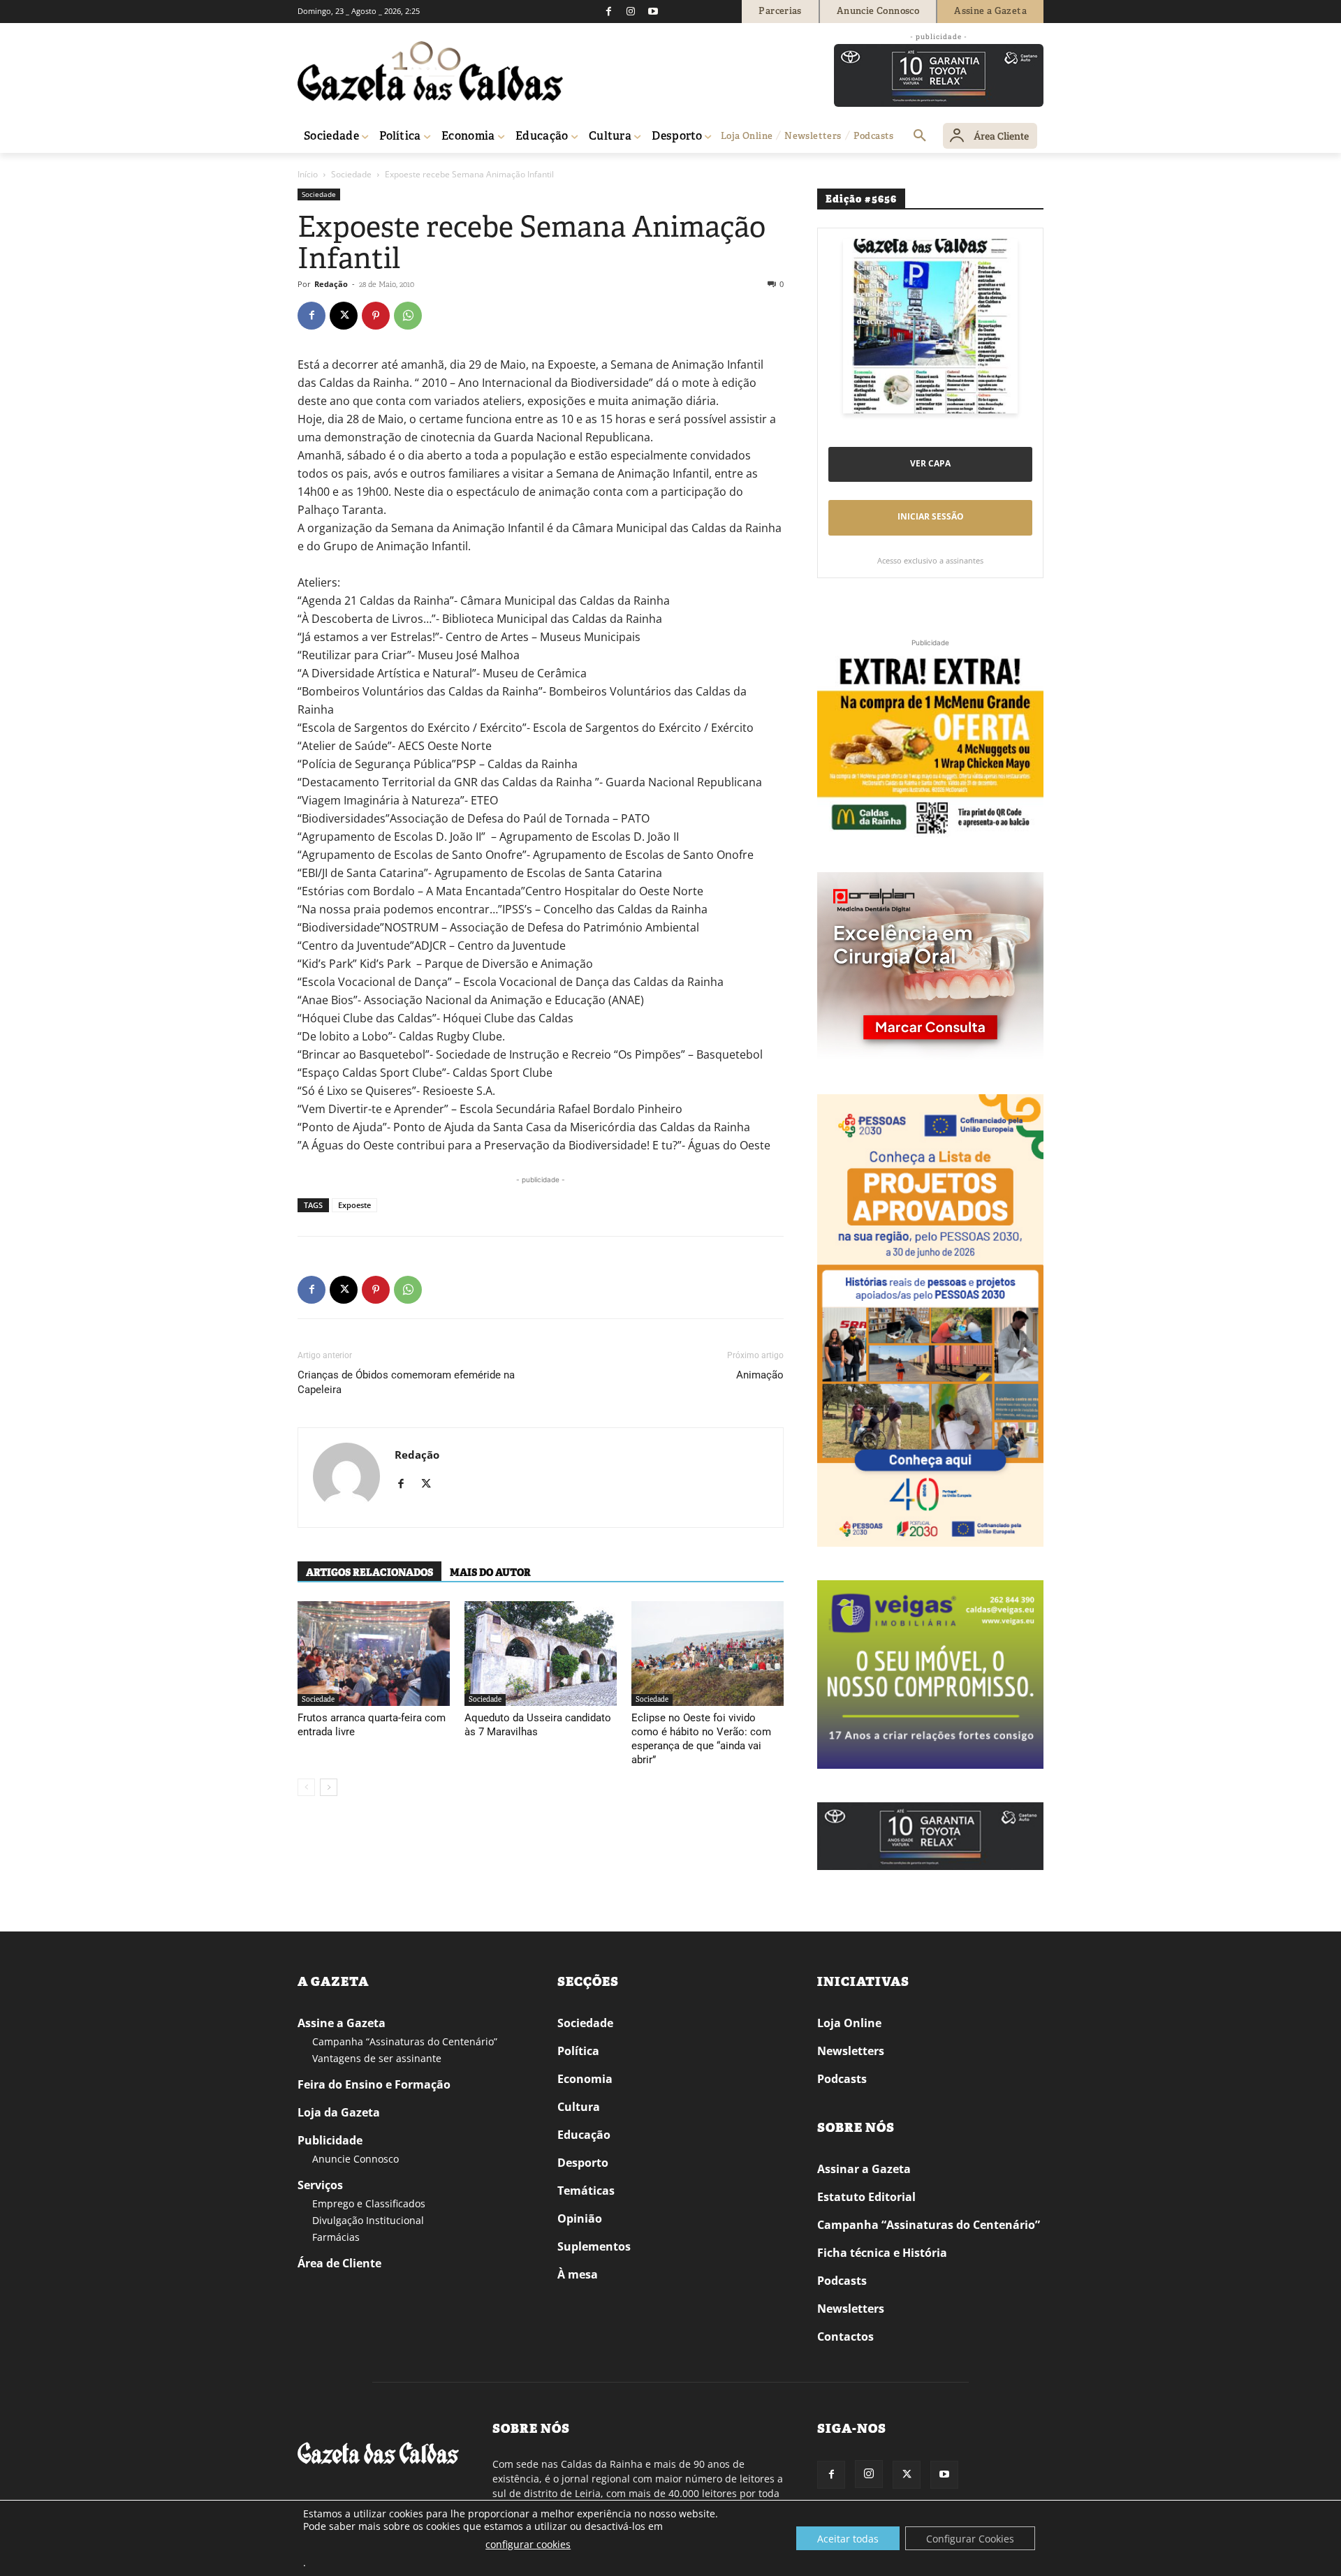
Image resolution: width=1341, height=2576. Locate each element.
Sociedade (351, 174)
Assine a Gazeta (342, 2023)
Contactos (845, 2336)
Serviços (320, 2185)
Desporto (583, 2163)
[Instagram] (631, 11)
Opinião (580, 2218)
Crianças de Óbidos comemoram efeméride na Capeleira (406, 1382)
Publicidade (330, 2140)
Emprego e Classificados (369, 2203)
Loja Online (849, 2023)
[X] (344, 316)
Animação (760, 1375)
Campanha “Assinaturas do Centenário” (405, 2041)
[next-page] (329, 1787)
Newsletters (851, 2051)
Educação (584, 2135)
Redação (331, 284)
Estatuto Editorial (866, 2197)
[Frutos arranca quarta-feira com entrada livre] (374, 1654)
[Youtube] (653, 11)
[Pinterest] (376, 316)
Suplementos (594, 2246)
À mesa (578, 2274)
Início (308, 174)
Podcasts (842, 2079)
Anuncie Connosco (356, 2159)
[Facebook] (608, 11)
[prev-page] (306, 1787)
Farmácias (336, 2237)
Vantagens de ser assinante (377, 2058)
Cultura (579, 2107)
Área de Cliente (339, 2263)
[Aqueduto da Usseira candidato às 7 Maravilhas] (541, 1654)
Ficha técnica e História (882, 2253)
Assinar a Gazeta (864, 2169)
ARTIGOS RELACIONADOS (369, 1573)
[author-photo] (346, 1478)
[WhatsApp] (408, 316)
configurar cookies (528, 2544)
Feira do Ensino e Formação (374, 2084)
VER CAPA (930, 463)
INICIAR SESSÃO (931, 516)
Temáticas (586, 2191)
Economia (585, 2079)
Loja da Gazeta (339, 2112)
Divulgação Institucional (368, 2220)
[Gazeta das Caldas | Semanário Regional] (430, 71)
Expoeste (354, 1205)
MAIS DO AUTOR (490, 1573)
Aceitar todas (848, 2539)
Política (578, 2051)
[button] (920, 136)
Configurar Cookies (970, 2539)
